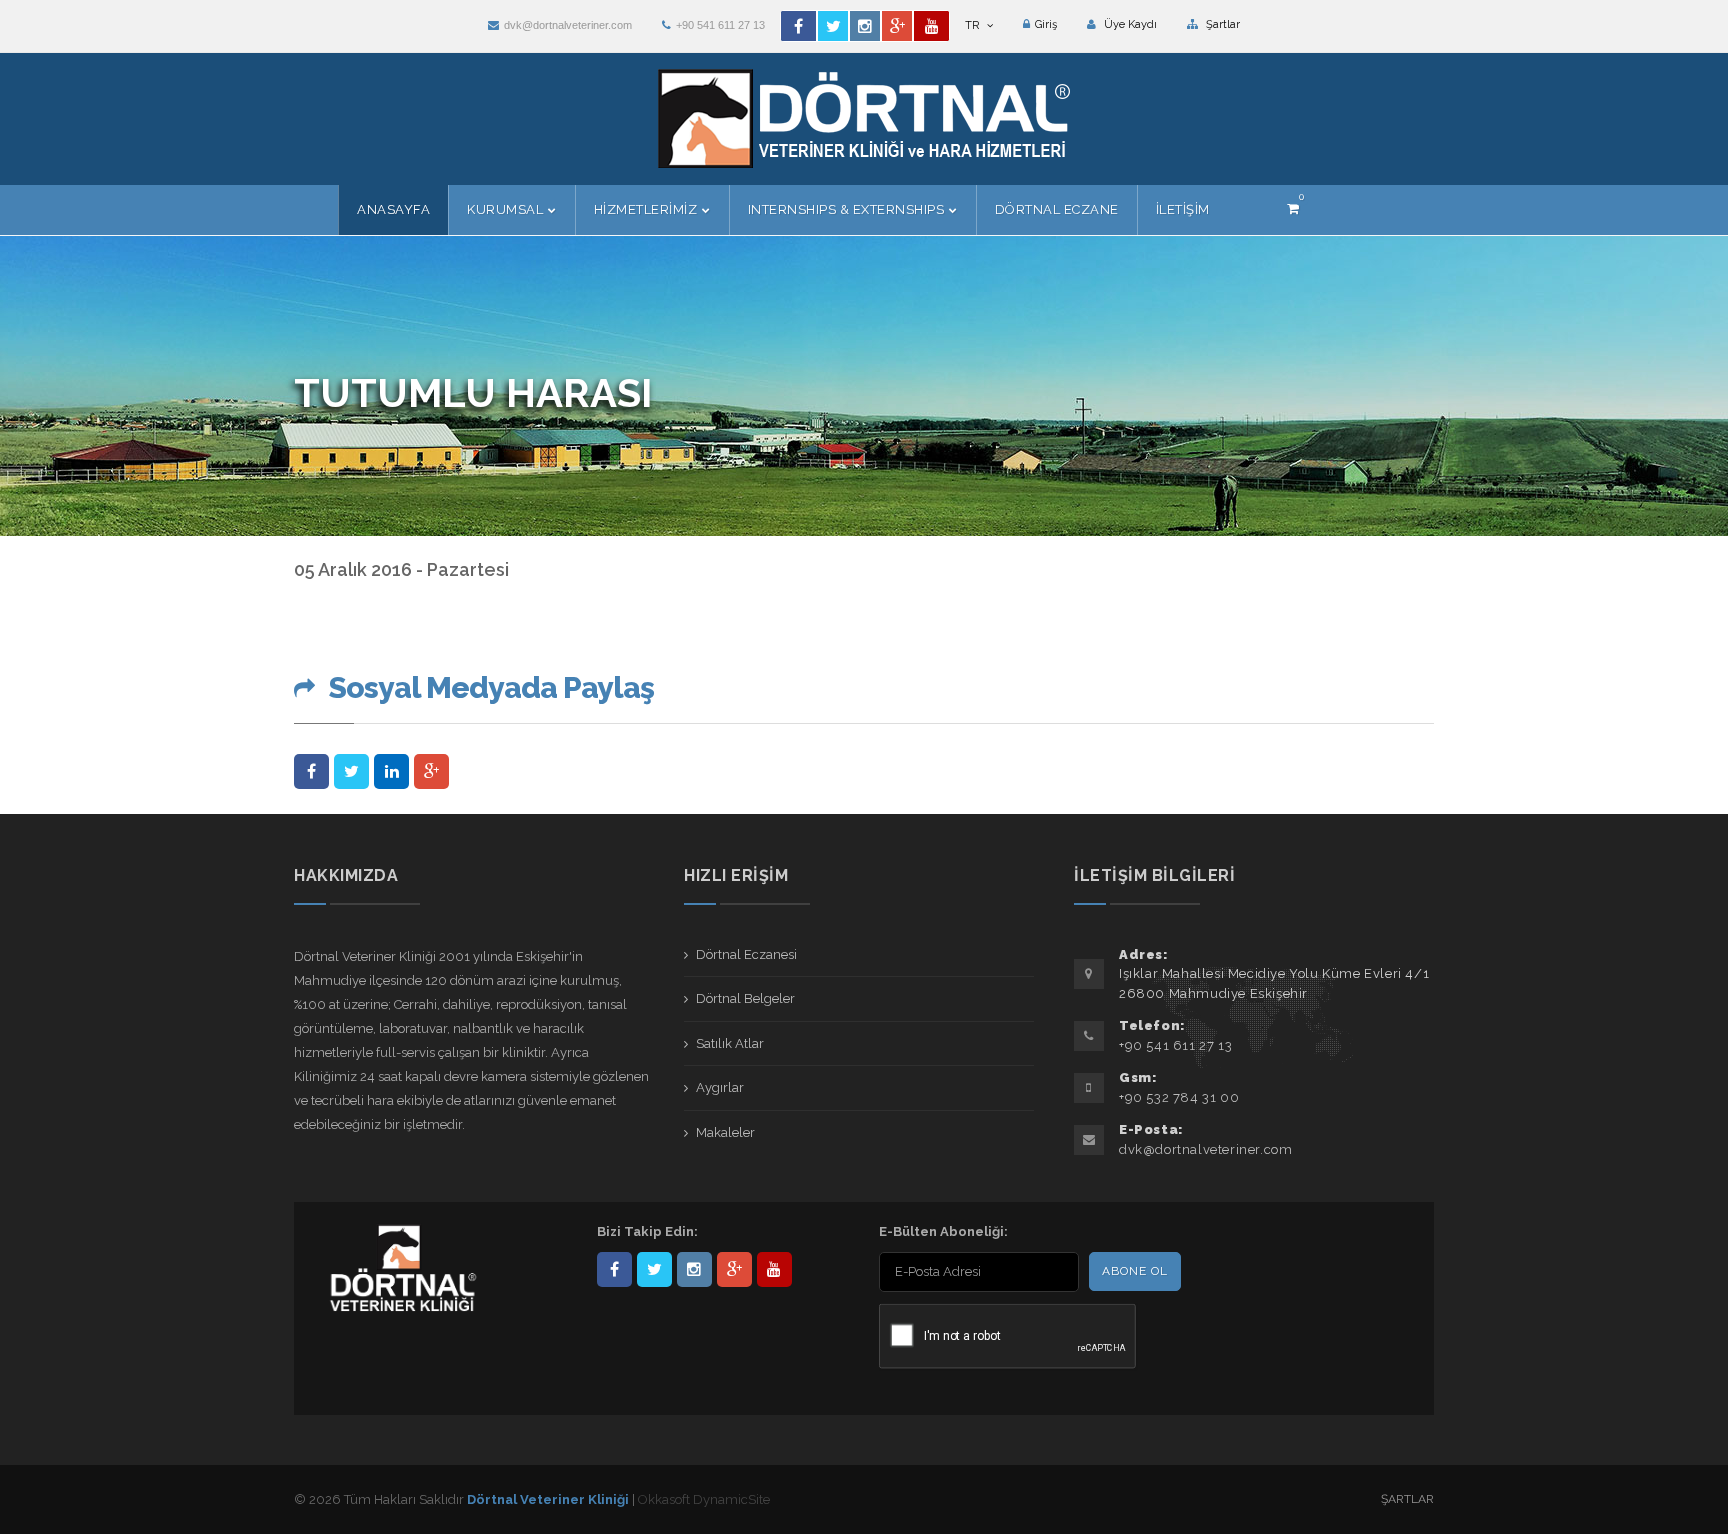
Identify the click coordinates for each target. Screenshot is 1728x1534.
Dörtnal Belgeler (745, 998)
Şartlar (1221, 24)
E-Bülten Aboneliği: (943, 1231)
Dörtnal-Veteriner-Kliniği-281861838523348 (614, 1269)
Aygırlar (720, 1087)
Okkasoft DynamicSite (704, 1499)
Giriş (1046, 24)
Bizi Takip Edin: (647, 1231)
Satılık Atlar (730, 1043)
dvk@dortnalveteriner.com (568, 25)
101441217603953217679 (734, 1269)
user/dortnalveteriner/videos (774, 1269)
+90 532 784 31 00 (1179, 1097)
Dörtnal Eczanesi (746, 954)
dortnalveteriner (694, 1269)
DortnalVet (654, 1269)
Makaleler (725, 1132)
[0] (1293, 208)
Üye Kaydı (1129, 24)
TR (973, 25)
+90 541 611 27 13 (720, 25)
